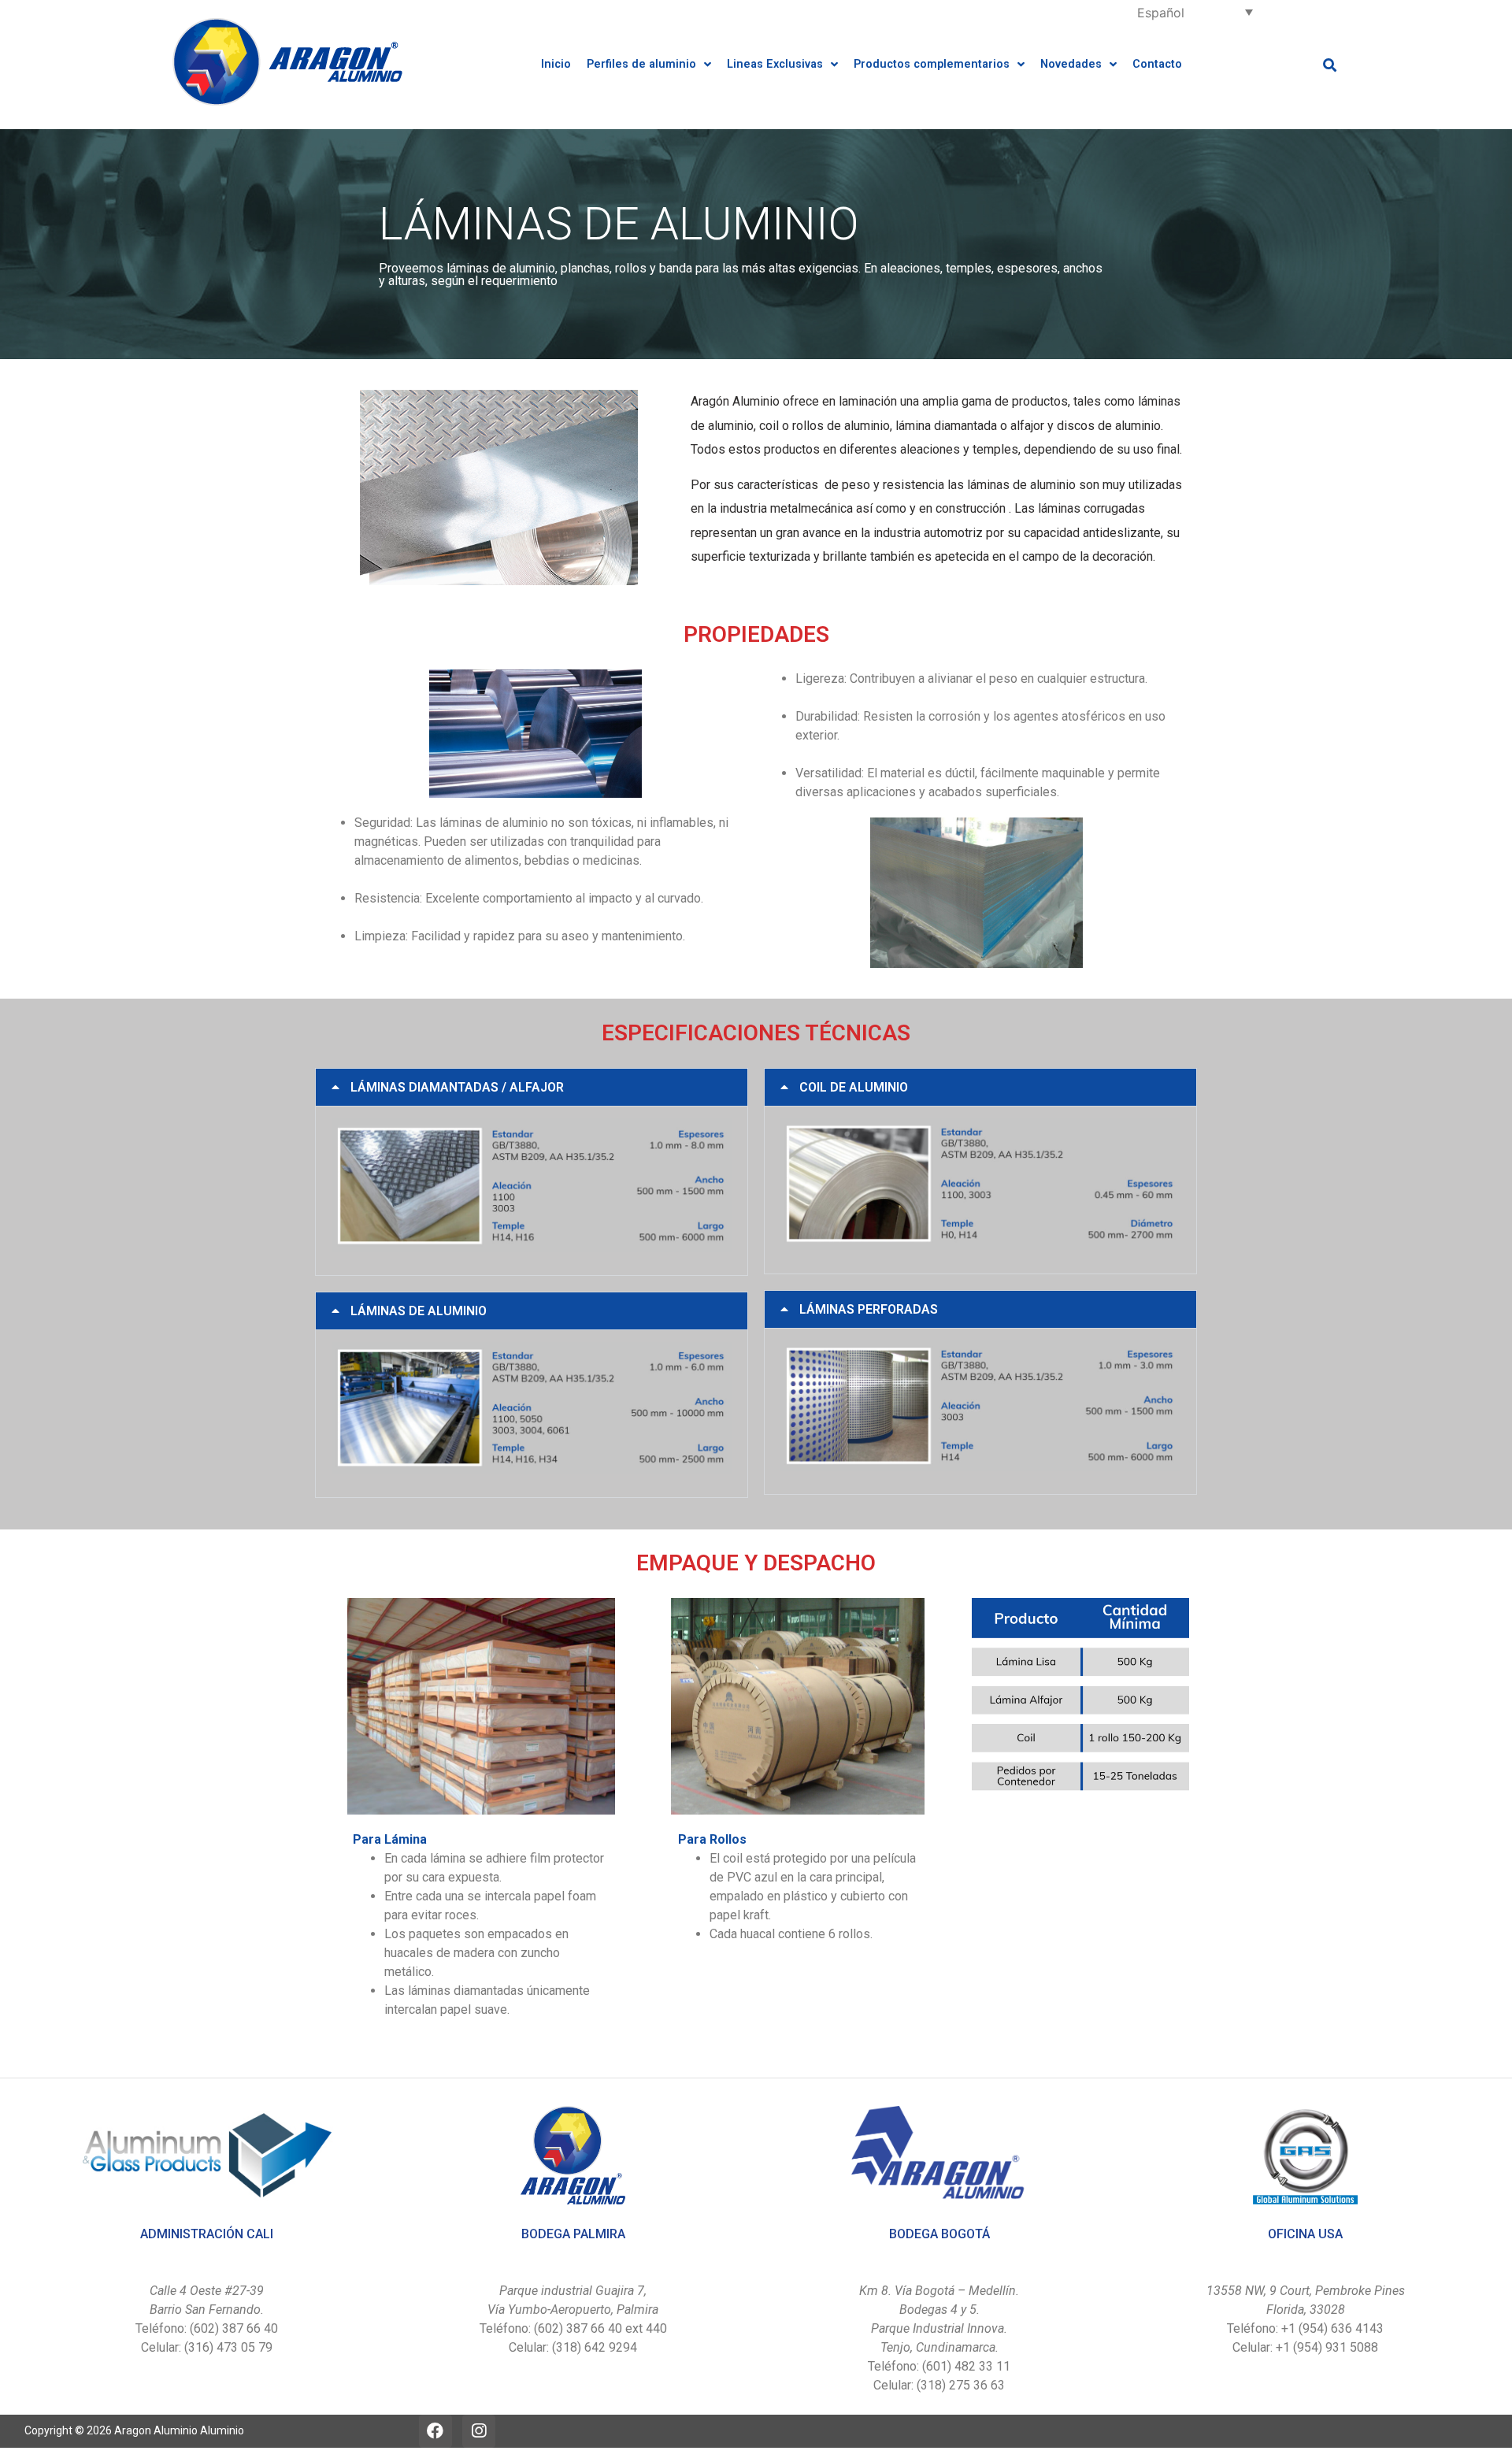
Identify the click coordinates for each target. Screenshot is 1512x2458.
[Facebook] (435, 2431)
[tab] (532, 1087)
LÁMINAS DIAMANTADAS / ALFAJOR (457, 1087)
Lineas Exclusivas (775, 64)
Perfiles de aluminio (641, 64)
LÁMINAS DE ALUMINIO (419, 1311)
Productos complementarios (932, 64)
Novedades (1071, 64)
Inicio (556, 64)
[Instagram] (479, 2431)
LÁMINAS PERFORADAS (869, 1309)
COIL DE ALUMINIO (854, 1087)
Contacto (1157, 64)
